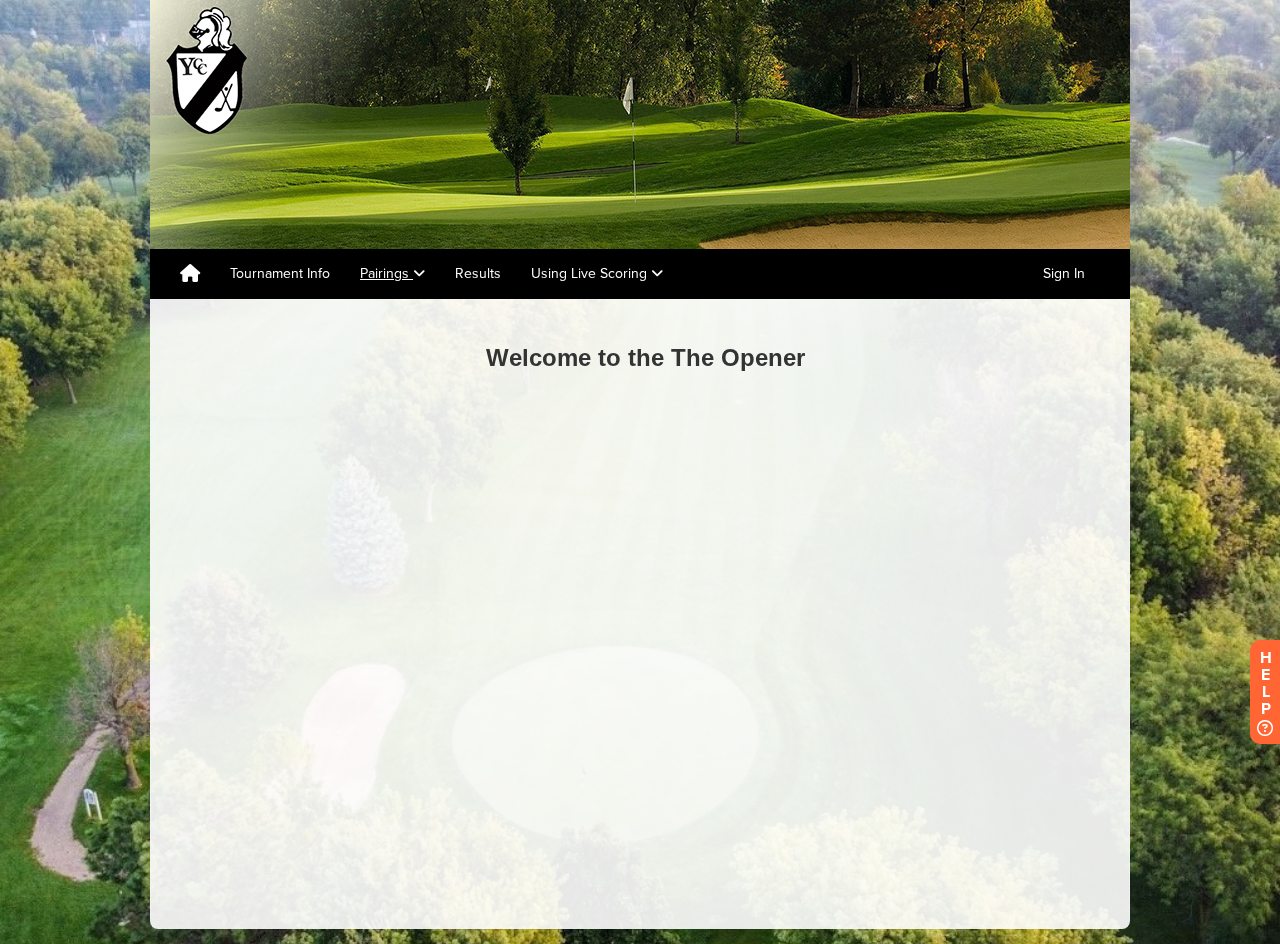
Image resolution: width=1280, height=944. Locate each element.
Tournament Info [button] (280, 273)
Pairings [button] (386, 273)
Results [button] (478, 273)
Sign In (1064, 273)
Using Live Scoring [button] (591, 273)
